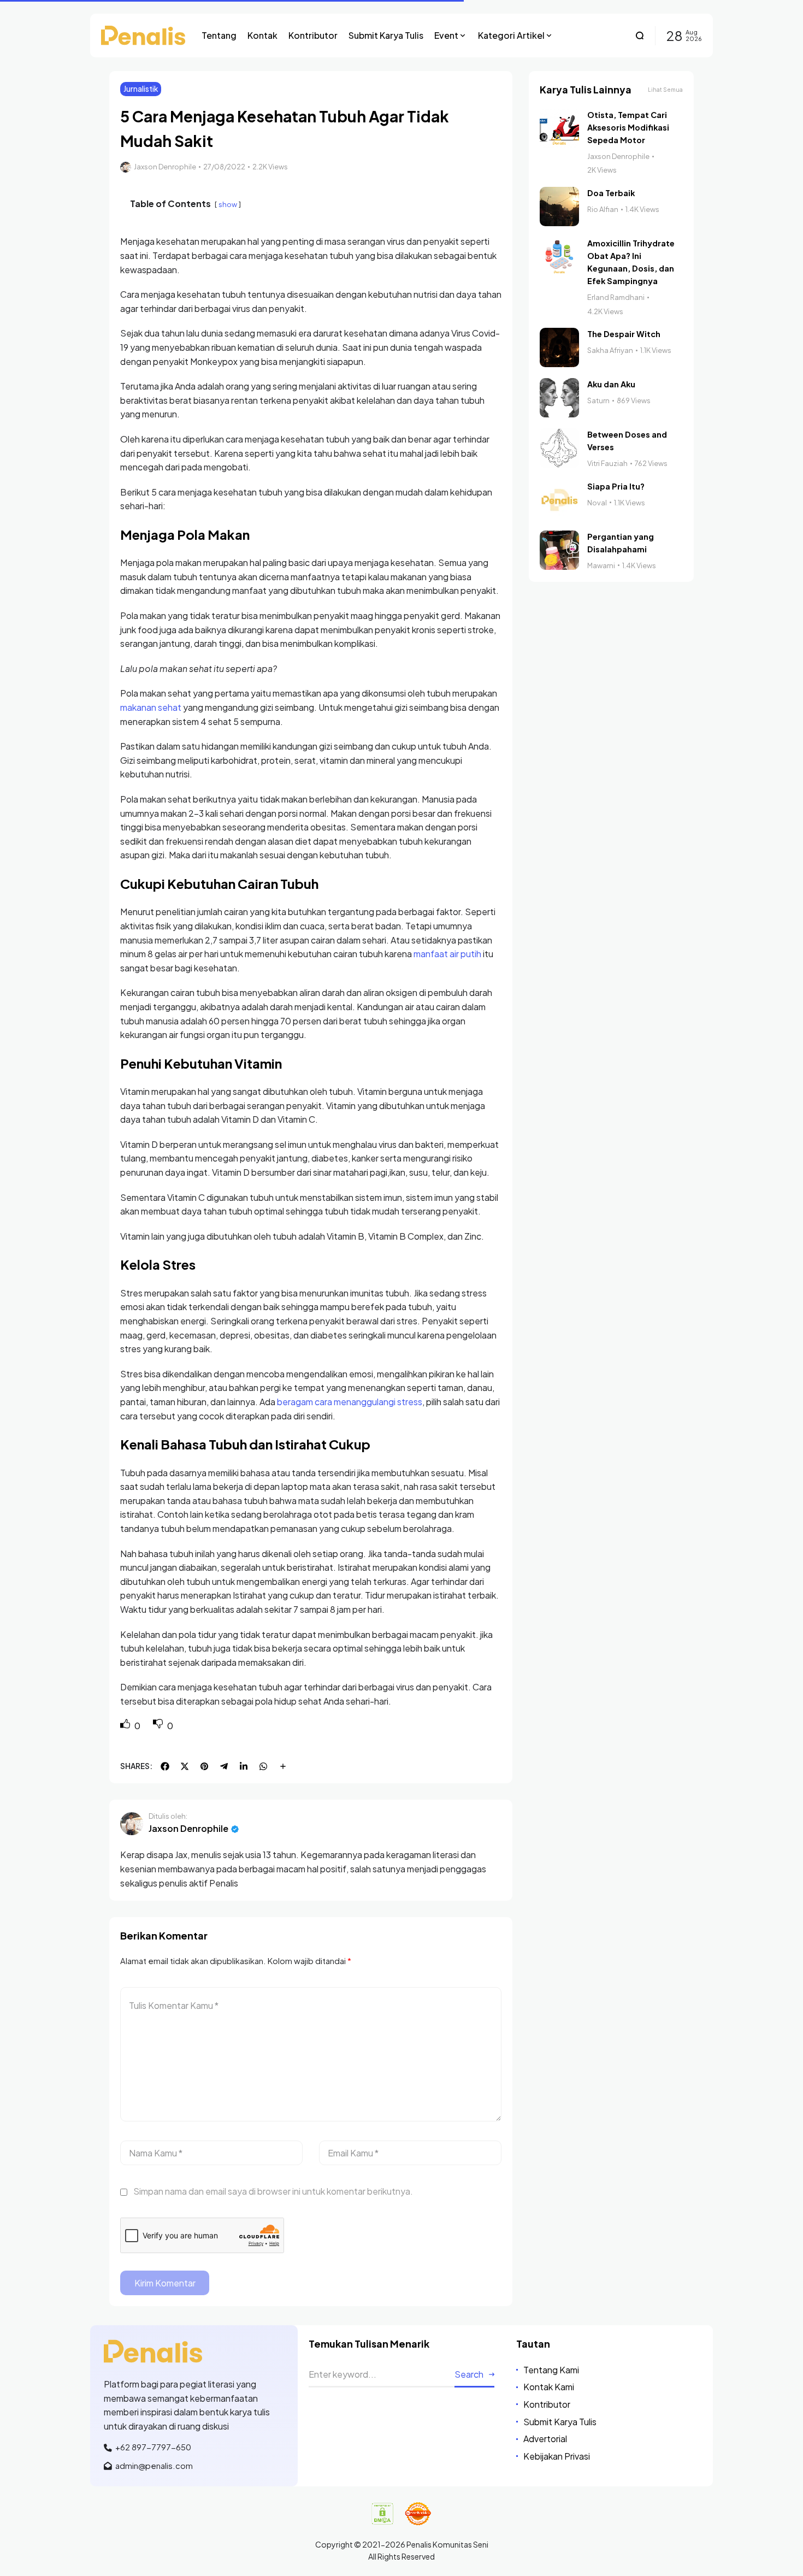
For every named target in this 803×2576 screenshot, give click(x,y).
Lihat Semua (665, 90)
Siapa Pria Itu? (616, 486)
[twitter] (185, 1766)
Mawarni (601, 565)
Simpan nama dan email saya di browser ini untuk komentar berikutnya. (273, 2191)
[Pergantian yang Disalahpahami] (559, 550)
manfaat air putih (447, 954)
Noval (597, 503)
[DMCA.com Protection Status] (382, 2514)
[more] (283, 1766)
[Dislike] (159, 1726)
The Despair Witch (624, 334)
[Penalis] (143, 35)
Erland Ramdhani (616, 297)
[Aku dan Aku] (559, 398)
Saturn (598, 400)
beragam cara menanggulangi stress (350, 1402)
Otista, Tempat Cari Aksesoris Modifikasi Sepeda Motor (628, 127)
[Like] (126, 1726)
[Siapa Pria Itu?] (559, 500)
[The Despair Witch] (559, 347)
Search (469, 2374)
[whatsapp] (263, 1766)
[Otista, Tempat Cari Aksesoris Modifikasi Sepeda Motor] (559, 128)
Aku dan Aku (611, 384)
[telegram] (224, 1766)
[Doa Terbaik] (559, 207)
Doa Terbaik (611, 193)
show (228, 204)
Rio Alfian (603, 209)
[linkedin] (244, 1766)
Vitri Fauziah (607, 463)
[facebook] (165, 1766)
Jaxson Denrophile (165, 167)
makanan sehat (151, 707)
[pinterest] (204, 1766)
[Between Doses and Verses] (559, 448)
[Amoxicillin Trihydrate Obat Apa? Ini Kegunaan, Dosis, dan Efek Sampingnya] (559, 257)
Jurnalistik (141, 89)
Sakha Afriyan (610, 350)
